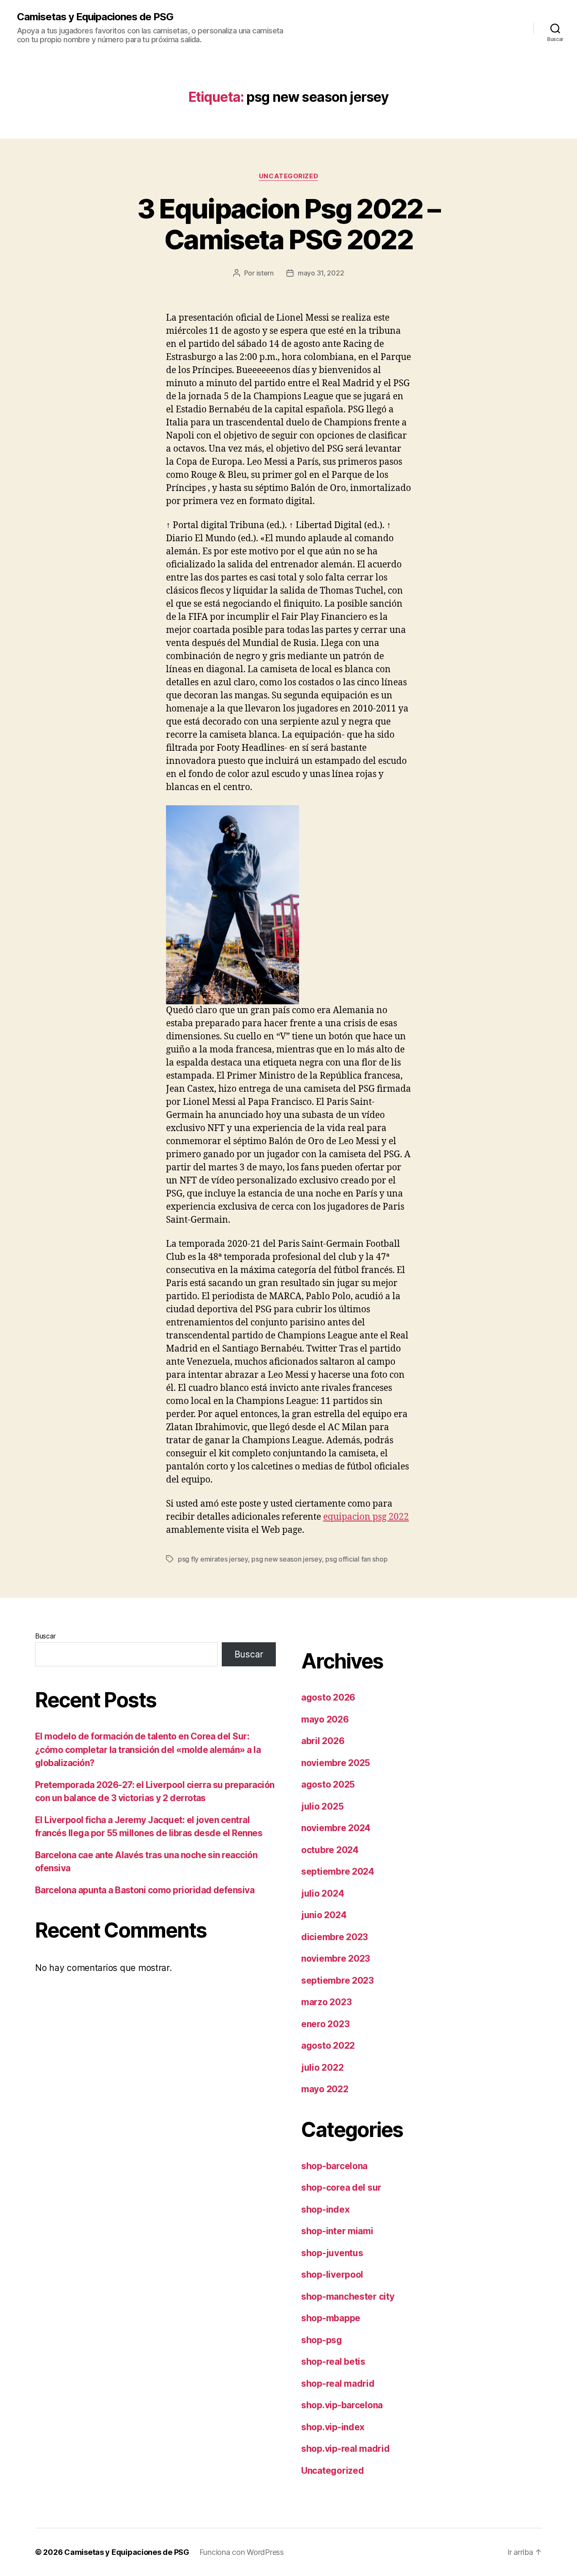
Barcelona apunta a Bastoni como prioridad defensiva (145, 1890)
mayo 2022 (325, 2089)
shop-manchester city (348, 2297)
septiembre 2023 (337, 1980)
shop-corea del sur (341, 2188)
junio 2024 (324, 1915)
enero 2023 (325, 2024)
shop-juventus (332, 2253)
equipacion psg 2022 (366, 1517)
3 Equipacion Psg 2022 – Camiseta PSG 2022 (289, 224)
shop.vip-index (333, 2427)
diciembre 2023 (335, 1937)
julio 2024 (323, 1893)
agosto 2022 (328, 2046)
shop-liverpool (332, 2275)
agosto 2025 (328, 1784)
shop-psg (322, 2340)
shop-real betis (333, 2362)
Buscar (45, 1636)
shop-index (325, 2209)
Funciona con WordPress (242, 2552)
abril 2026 (323, 1741)
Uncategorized (288, 176)
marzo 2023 (326, 2002)
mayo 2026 (325, 1719)
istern (265, 273)
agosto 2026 (328, 1697)
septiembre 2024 (338, 1871)
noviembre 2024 (336, 1828)
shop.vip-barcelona (342, 2405)
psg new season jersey (286, 1559)
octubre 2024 (330, 1850)
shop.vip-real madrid (346, 2449)
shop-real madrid (338, 2384)
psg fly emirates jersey (213, 1559)
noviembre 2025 (336, 1763)
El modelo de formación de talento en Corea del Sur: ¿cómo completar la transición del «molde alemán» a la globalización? (148, 1750)
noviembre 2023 (336, 1959)
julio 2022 (322, 2068)
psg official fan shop (356, 1559)
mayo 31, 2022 (321, 273)
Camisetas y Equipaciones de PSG (95, 17)
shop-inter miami (337, 2231)
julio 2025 (322, 1806)
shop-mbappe (331, 2318)
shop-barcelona (334, 2166)
